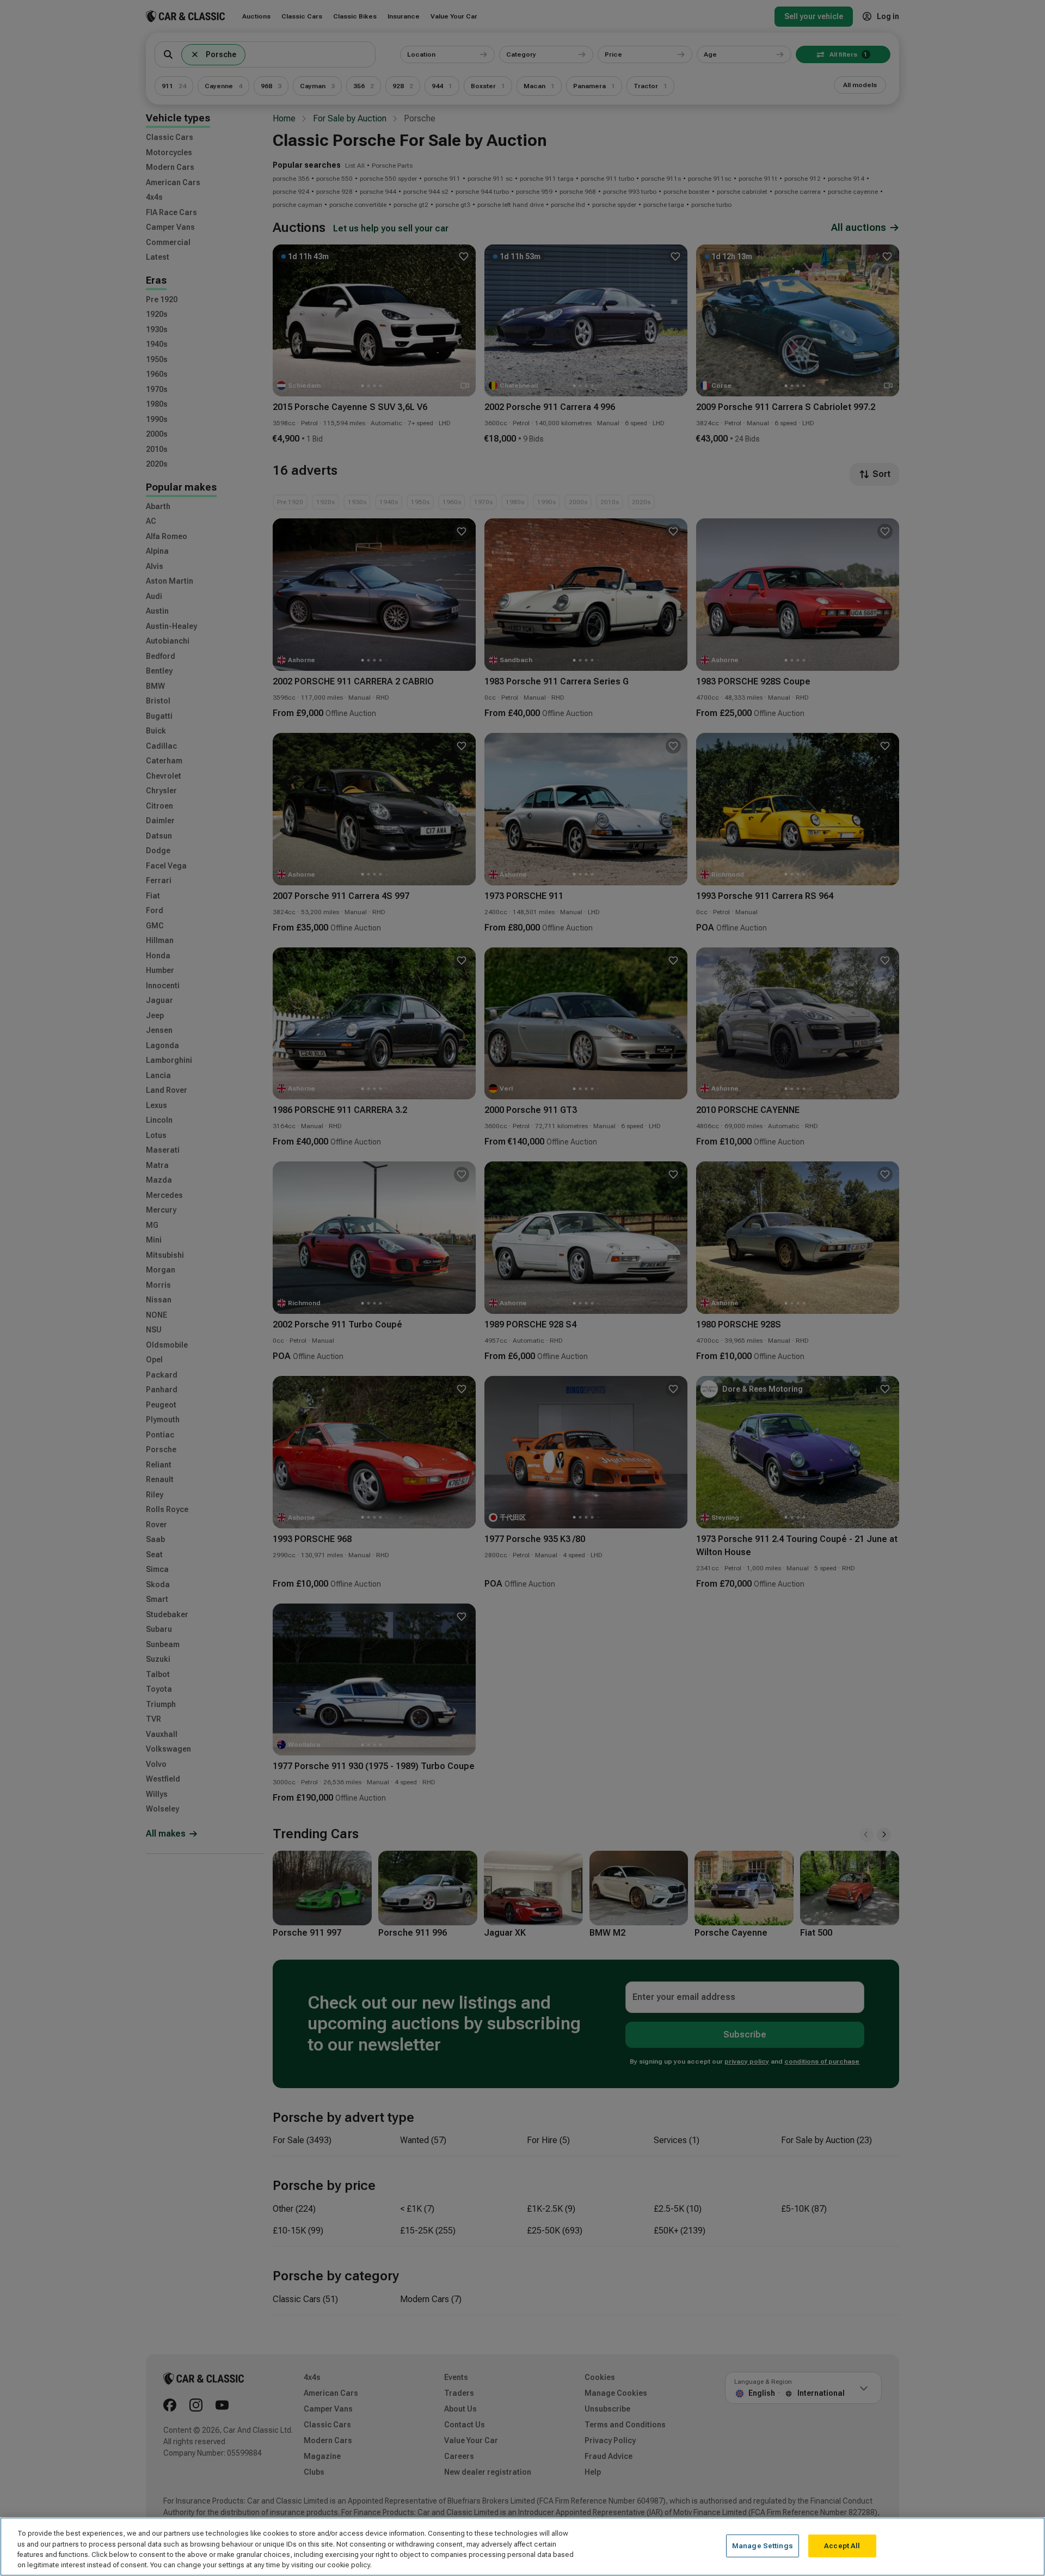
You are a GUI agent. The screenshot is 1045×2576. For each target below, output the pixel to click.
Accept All (842, 2546)
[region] (522, 2547)
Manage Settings (763, 2546)
